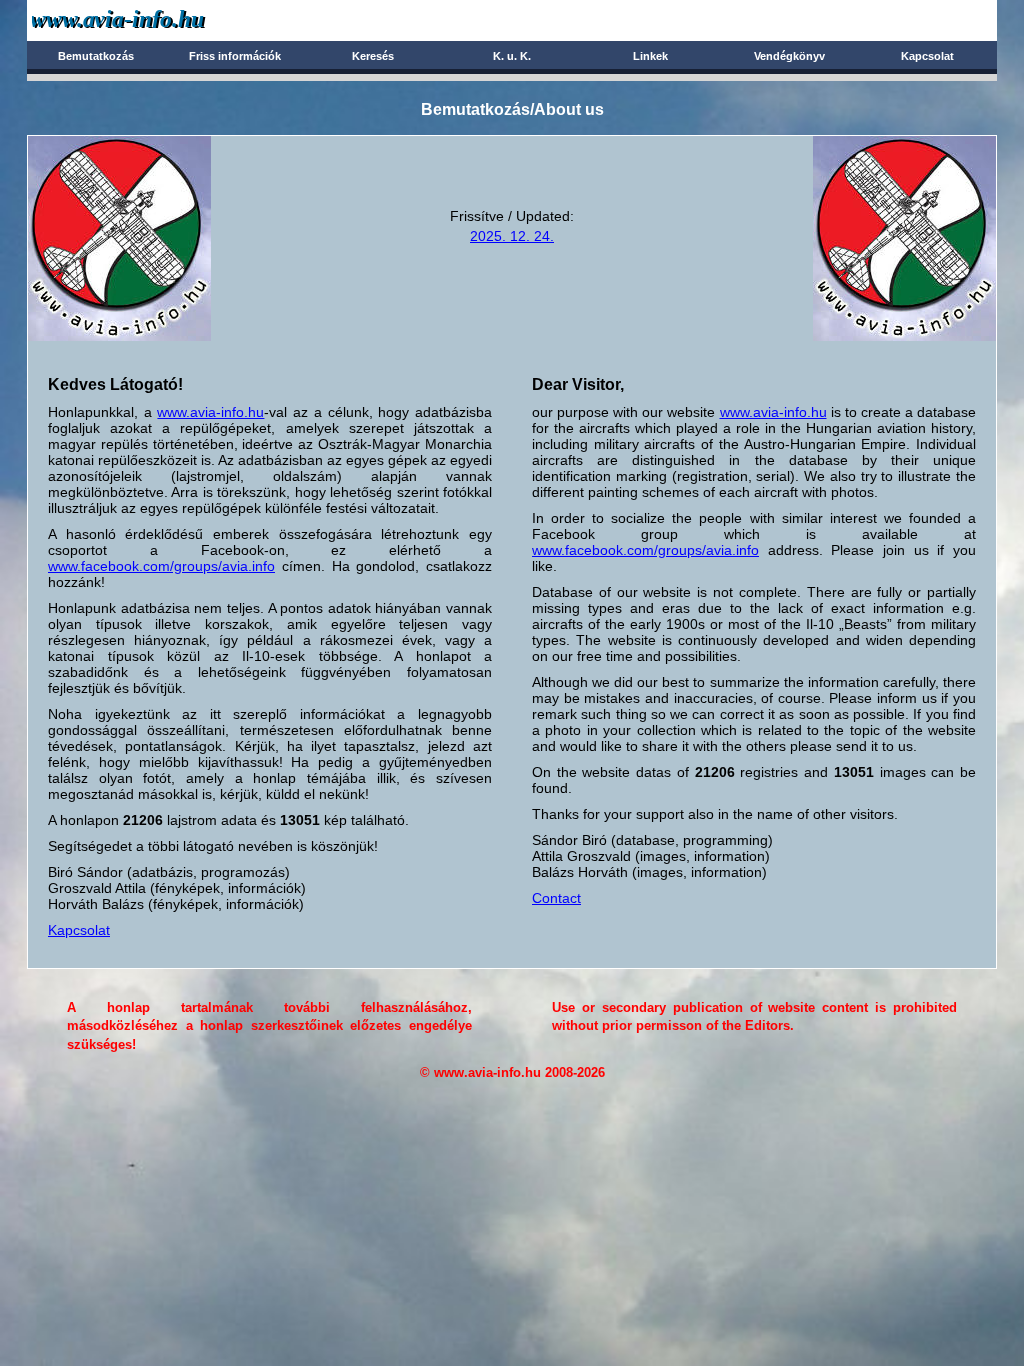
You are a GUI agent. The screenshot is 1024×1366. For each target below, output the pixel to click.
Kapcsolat (927, 56)
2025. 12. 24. (512, 236)
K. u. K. (512, 56)
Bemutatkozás (96, 56)
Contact (556, 898)
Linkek (650, 56)
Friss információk (235, 56)
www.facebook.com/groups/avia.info (161, 566)
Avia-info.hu (153, 19)
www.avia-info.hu (210, 412)
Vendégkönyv (789, 56)
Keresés (373, 56)
